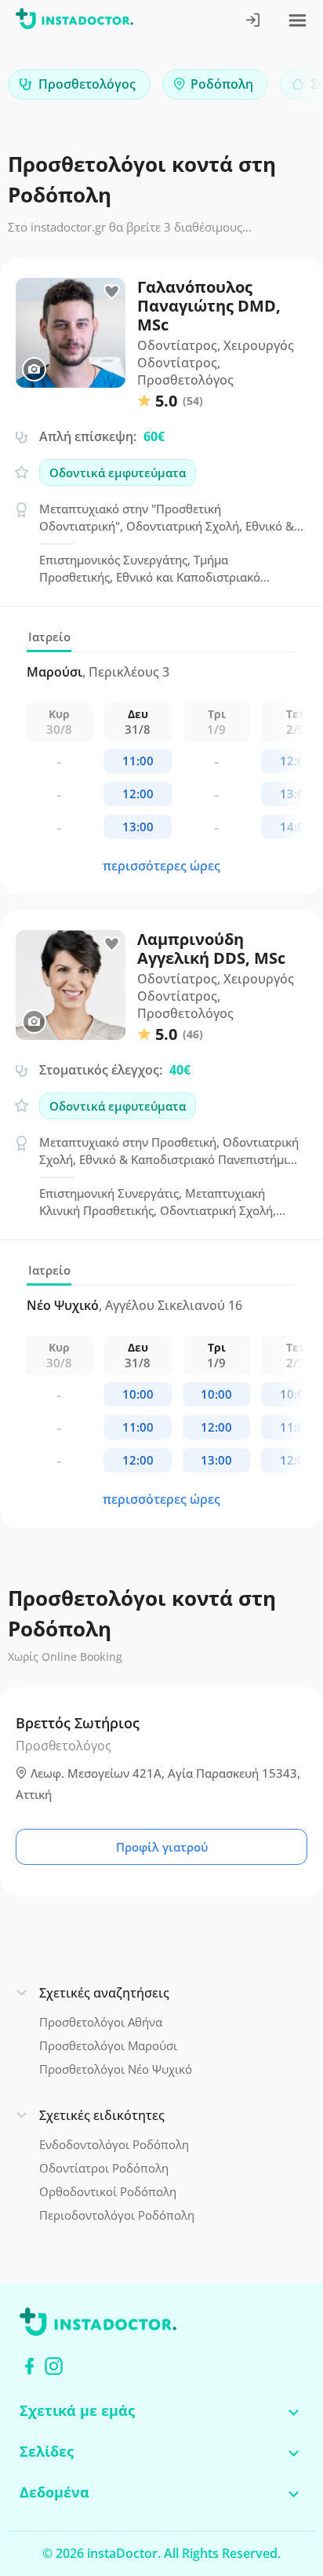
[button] (284, 88)
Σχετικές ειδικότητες (102, 2115)
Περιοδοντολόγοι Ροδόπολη (117, 2215)
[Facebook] (29, 2366)
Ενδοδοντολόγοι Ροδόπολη (114, 2144)
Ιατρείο (49, 637)
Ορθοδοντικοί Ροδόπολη (108, 2191)
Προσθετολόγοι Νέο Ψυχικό (116, 2069)
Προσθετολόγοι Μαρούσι (108, 2045)
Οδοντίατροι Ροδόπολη (104, 2168)
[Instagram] (54, 2366)
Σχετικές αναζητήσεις (104, 1993)
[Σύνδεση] (254, 22)
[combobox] (79, 84)
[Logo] (74, 22)
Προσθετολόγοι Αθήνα (101, 2022)
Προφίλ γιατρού (162, 1847)
